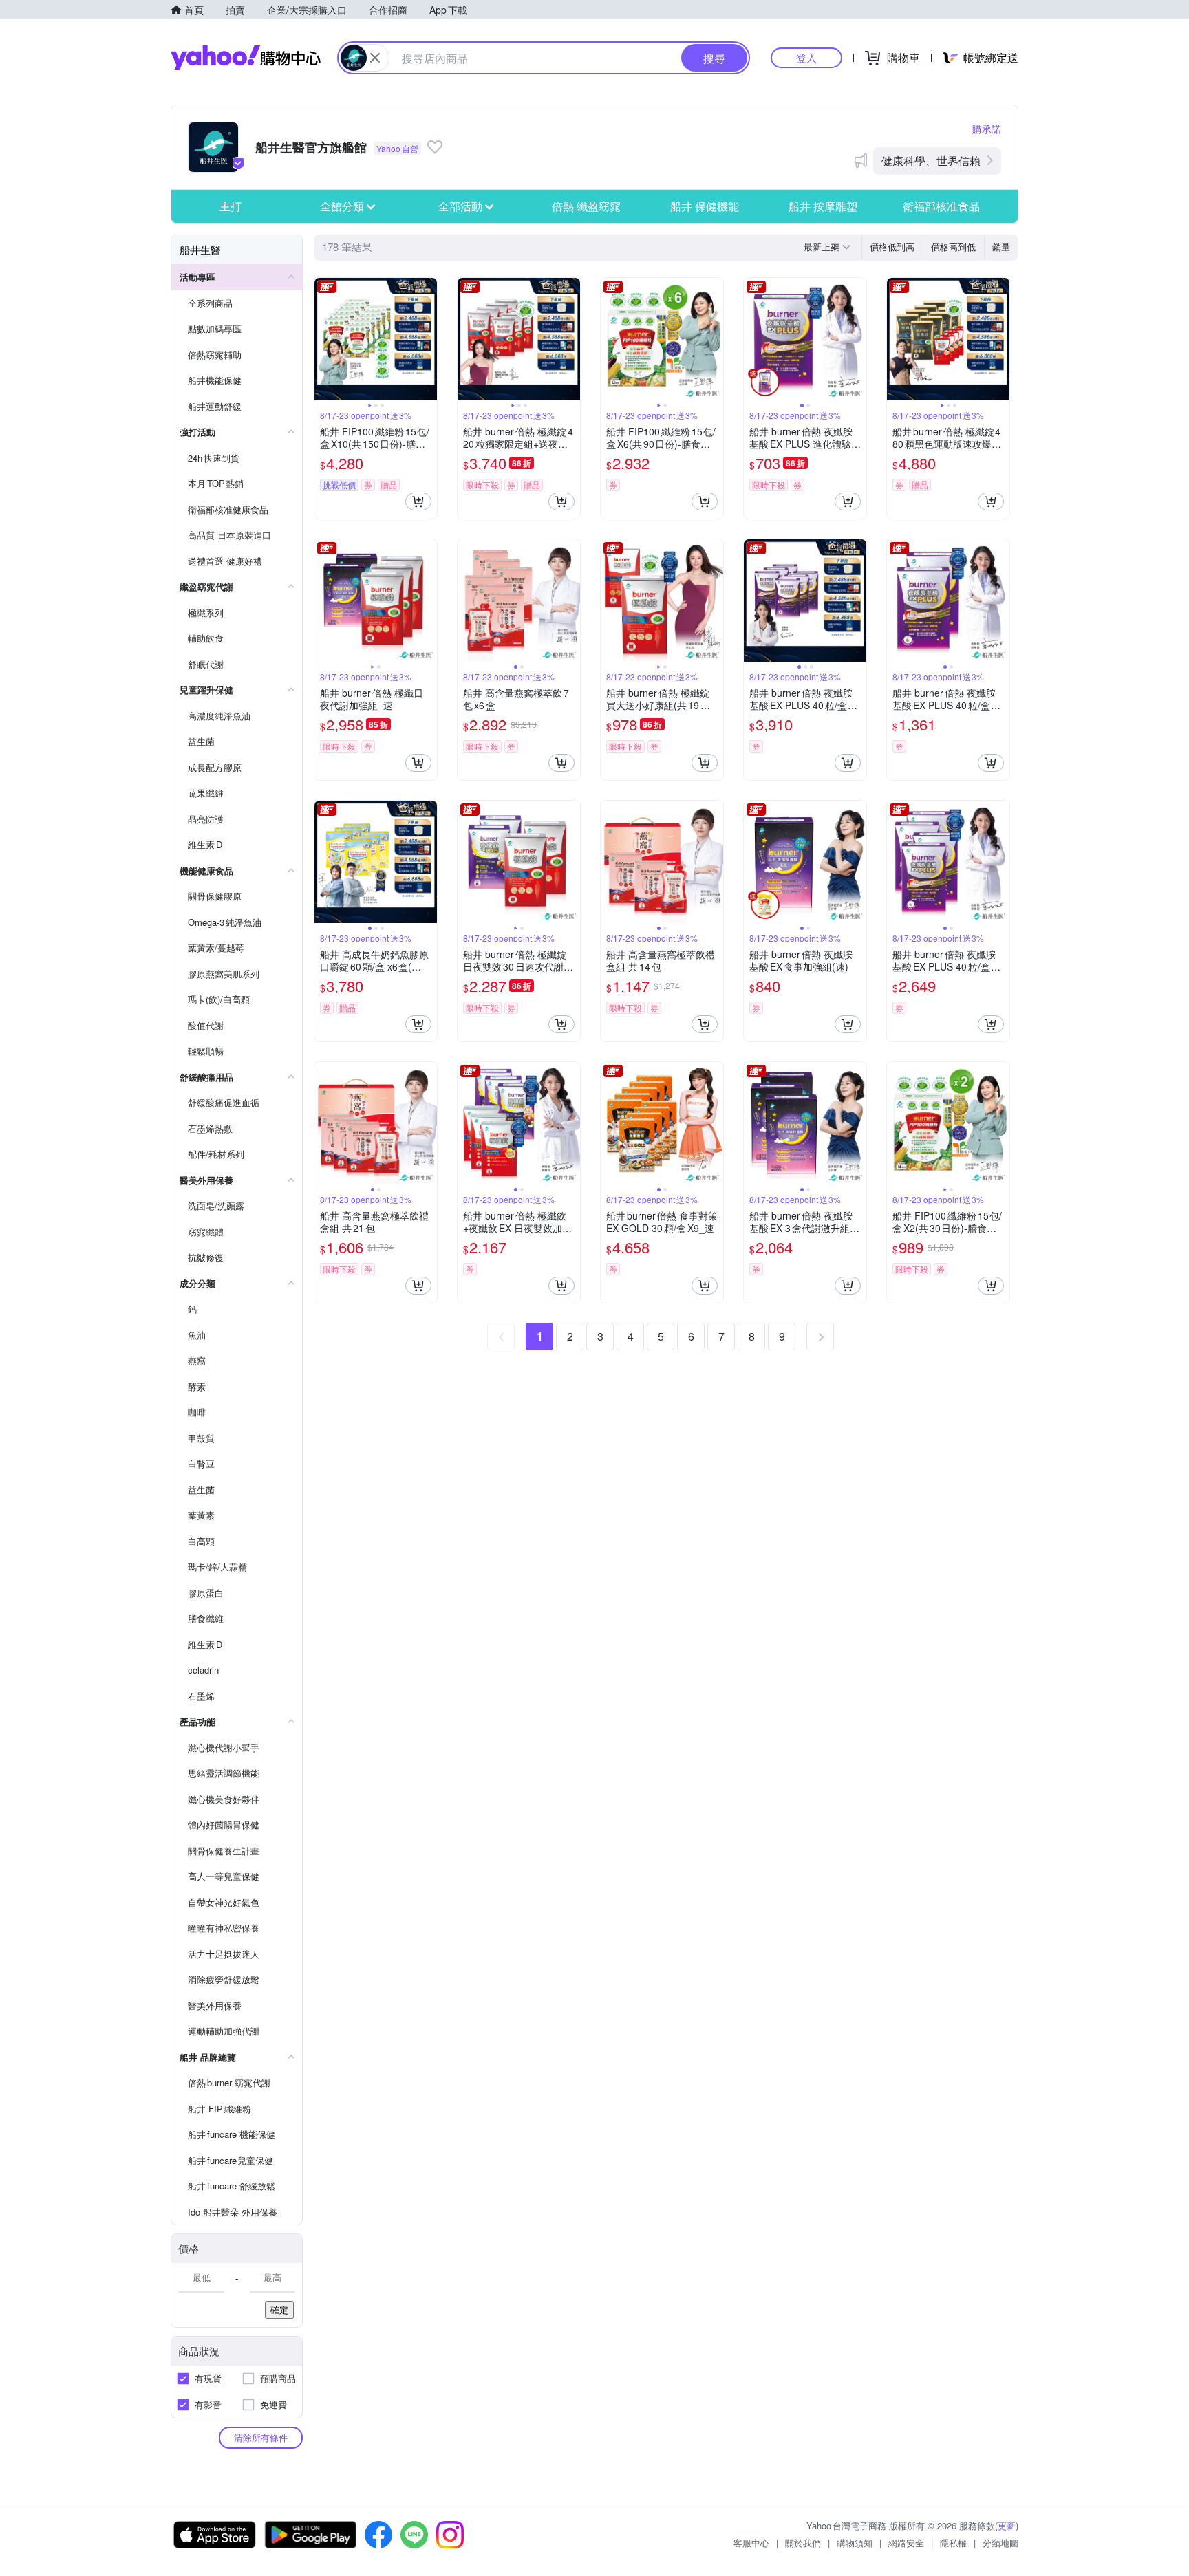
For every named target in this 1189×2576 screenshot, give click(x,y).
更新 (1007, 2525)
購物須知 (855, 2543)
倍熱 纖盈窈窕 (586, 206)
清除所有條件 (261, 2437)
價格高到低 (953, 247)
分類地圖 (1000, 2543)
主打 (231, 206)
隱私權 (953, 2543)
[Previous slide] (323, 339)
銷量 (1001, 247)
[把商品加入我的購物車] (418, 501)
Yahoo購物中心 (246, 58)
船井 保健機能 (705, 206)
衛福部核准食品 (941, 206)
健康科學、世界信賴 (931, 161)
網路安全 (906, 2543)
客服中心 (751, 2543)
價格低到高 (892, 247)
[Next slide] (428, 339)
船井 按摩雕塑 (823, 206)
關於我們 (803, 2543)
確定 (279, 2309)
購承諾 (987, 129)
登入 (806, 57)
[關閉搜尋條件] (375, 58)
